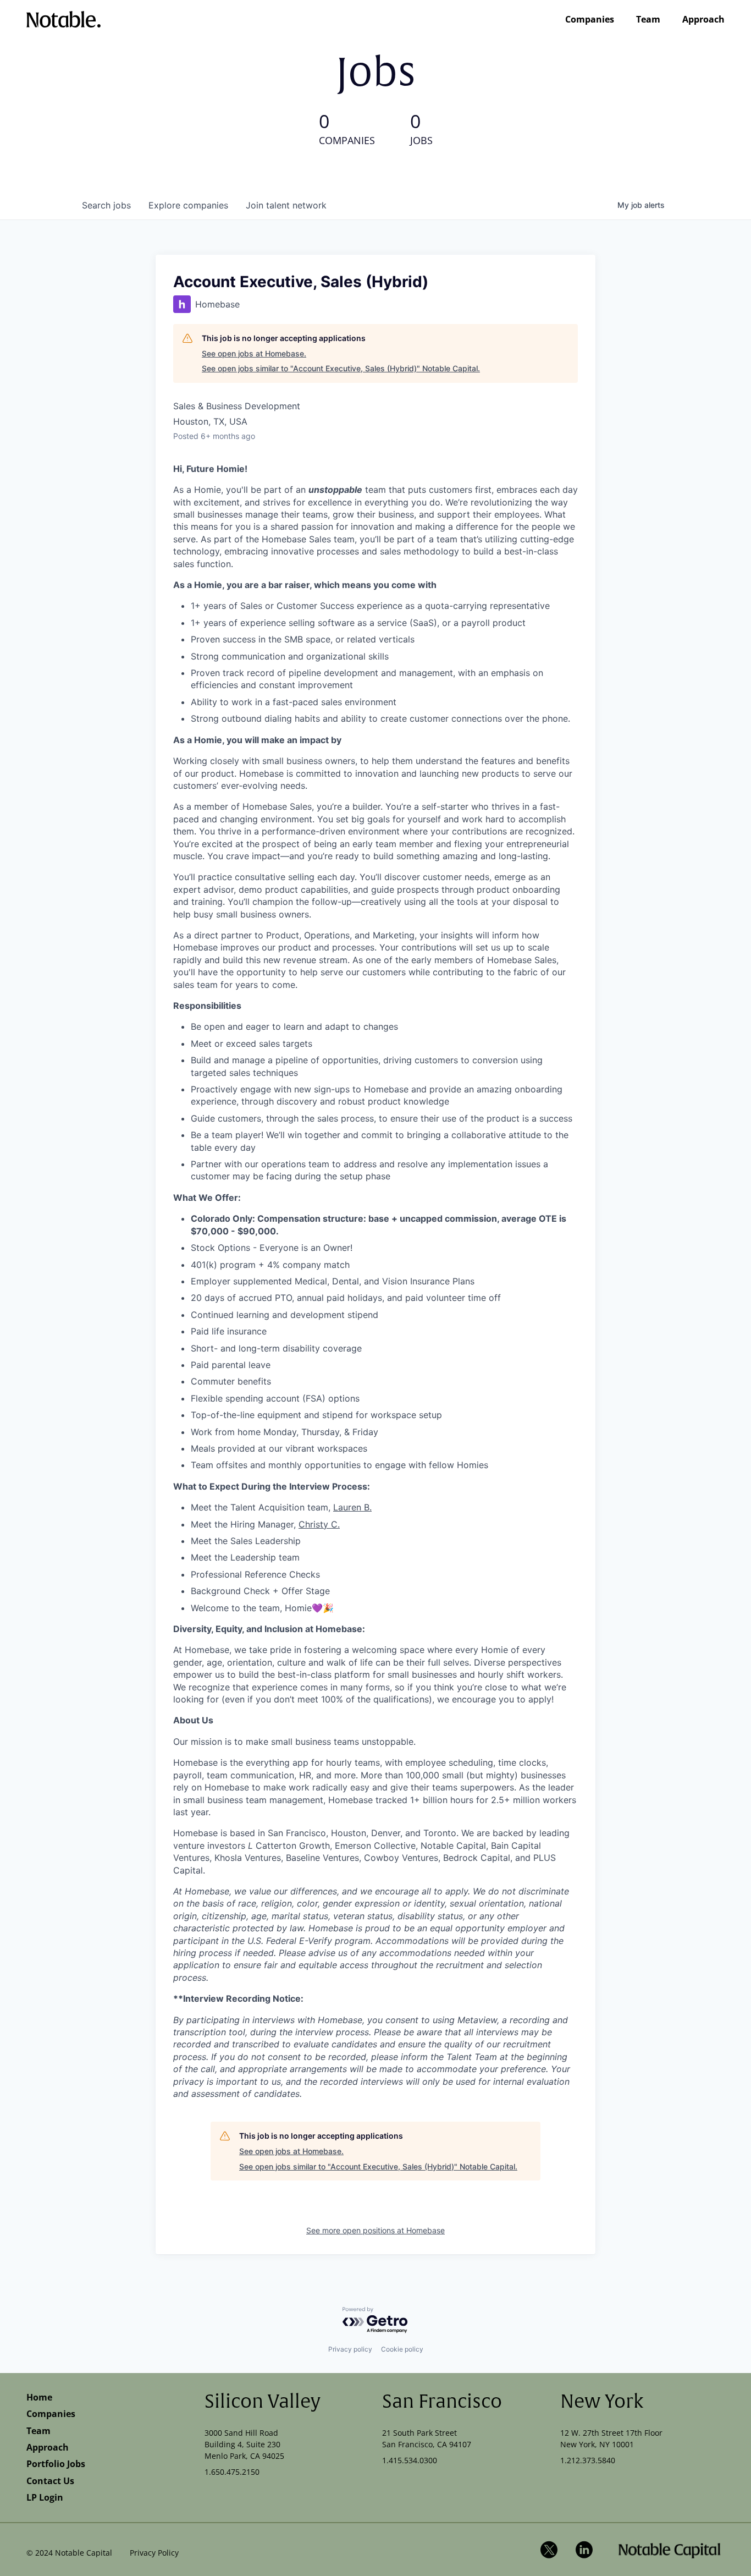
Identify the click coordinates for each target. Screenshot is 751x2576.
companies (188, 205)
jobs (106, 205)
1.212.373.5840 (588, 2460)
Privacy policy (350, 2349)
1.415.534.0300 (410, 2460)
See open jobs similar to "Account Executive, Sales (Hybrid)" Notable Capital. (341, 368)
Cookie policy (402, 2349)
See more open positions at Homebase (375, 2230)
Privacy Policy (154, 2553)
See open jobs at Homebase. (254, 353)
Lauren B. (352, 1507)
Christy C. (319, 1524)
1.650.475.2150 (232, 2472)
